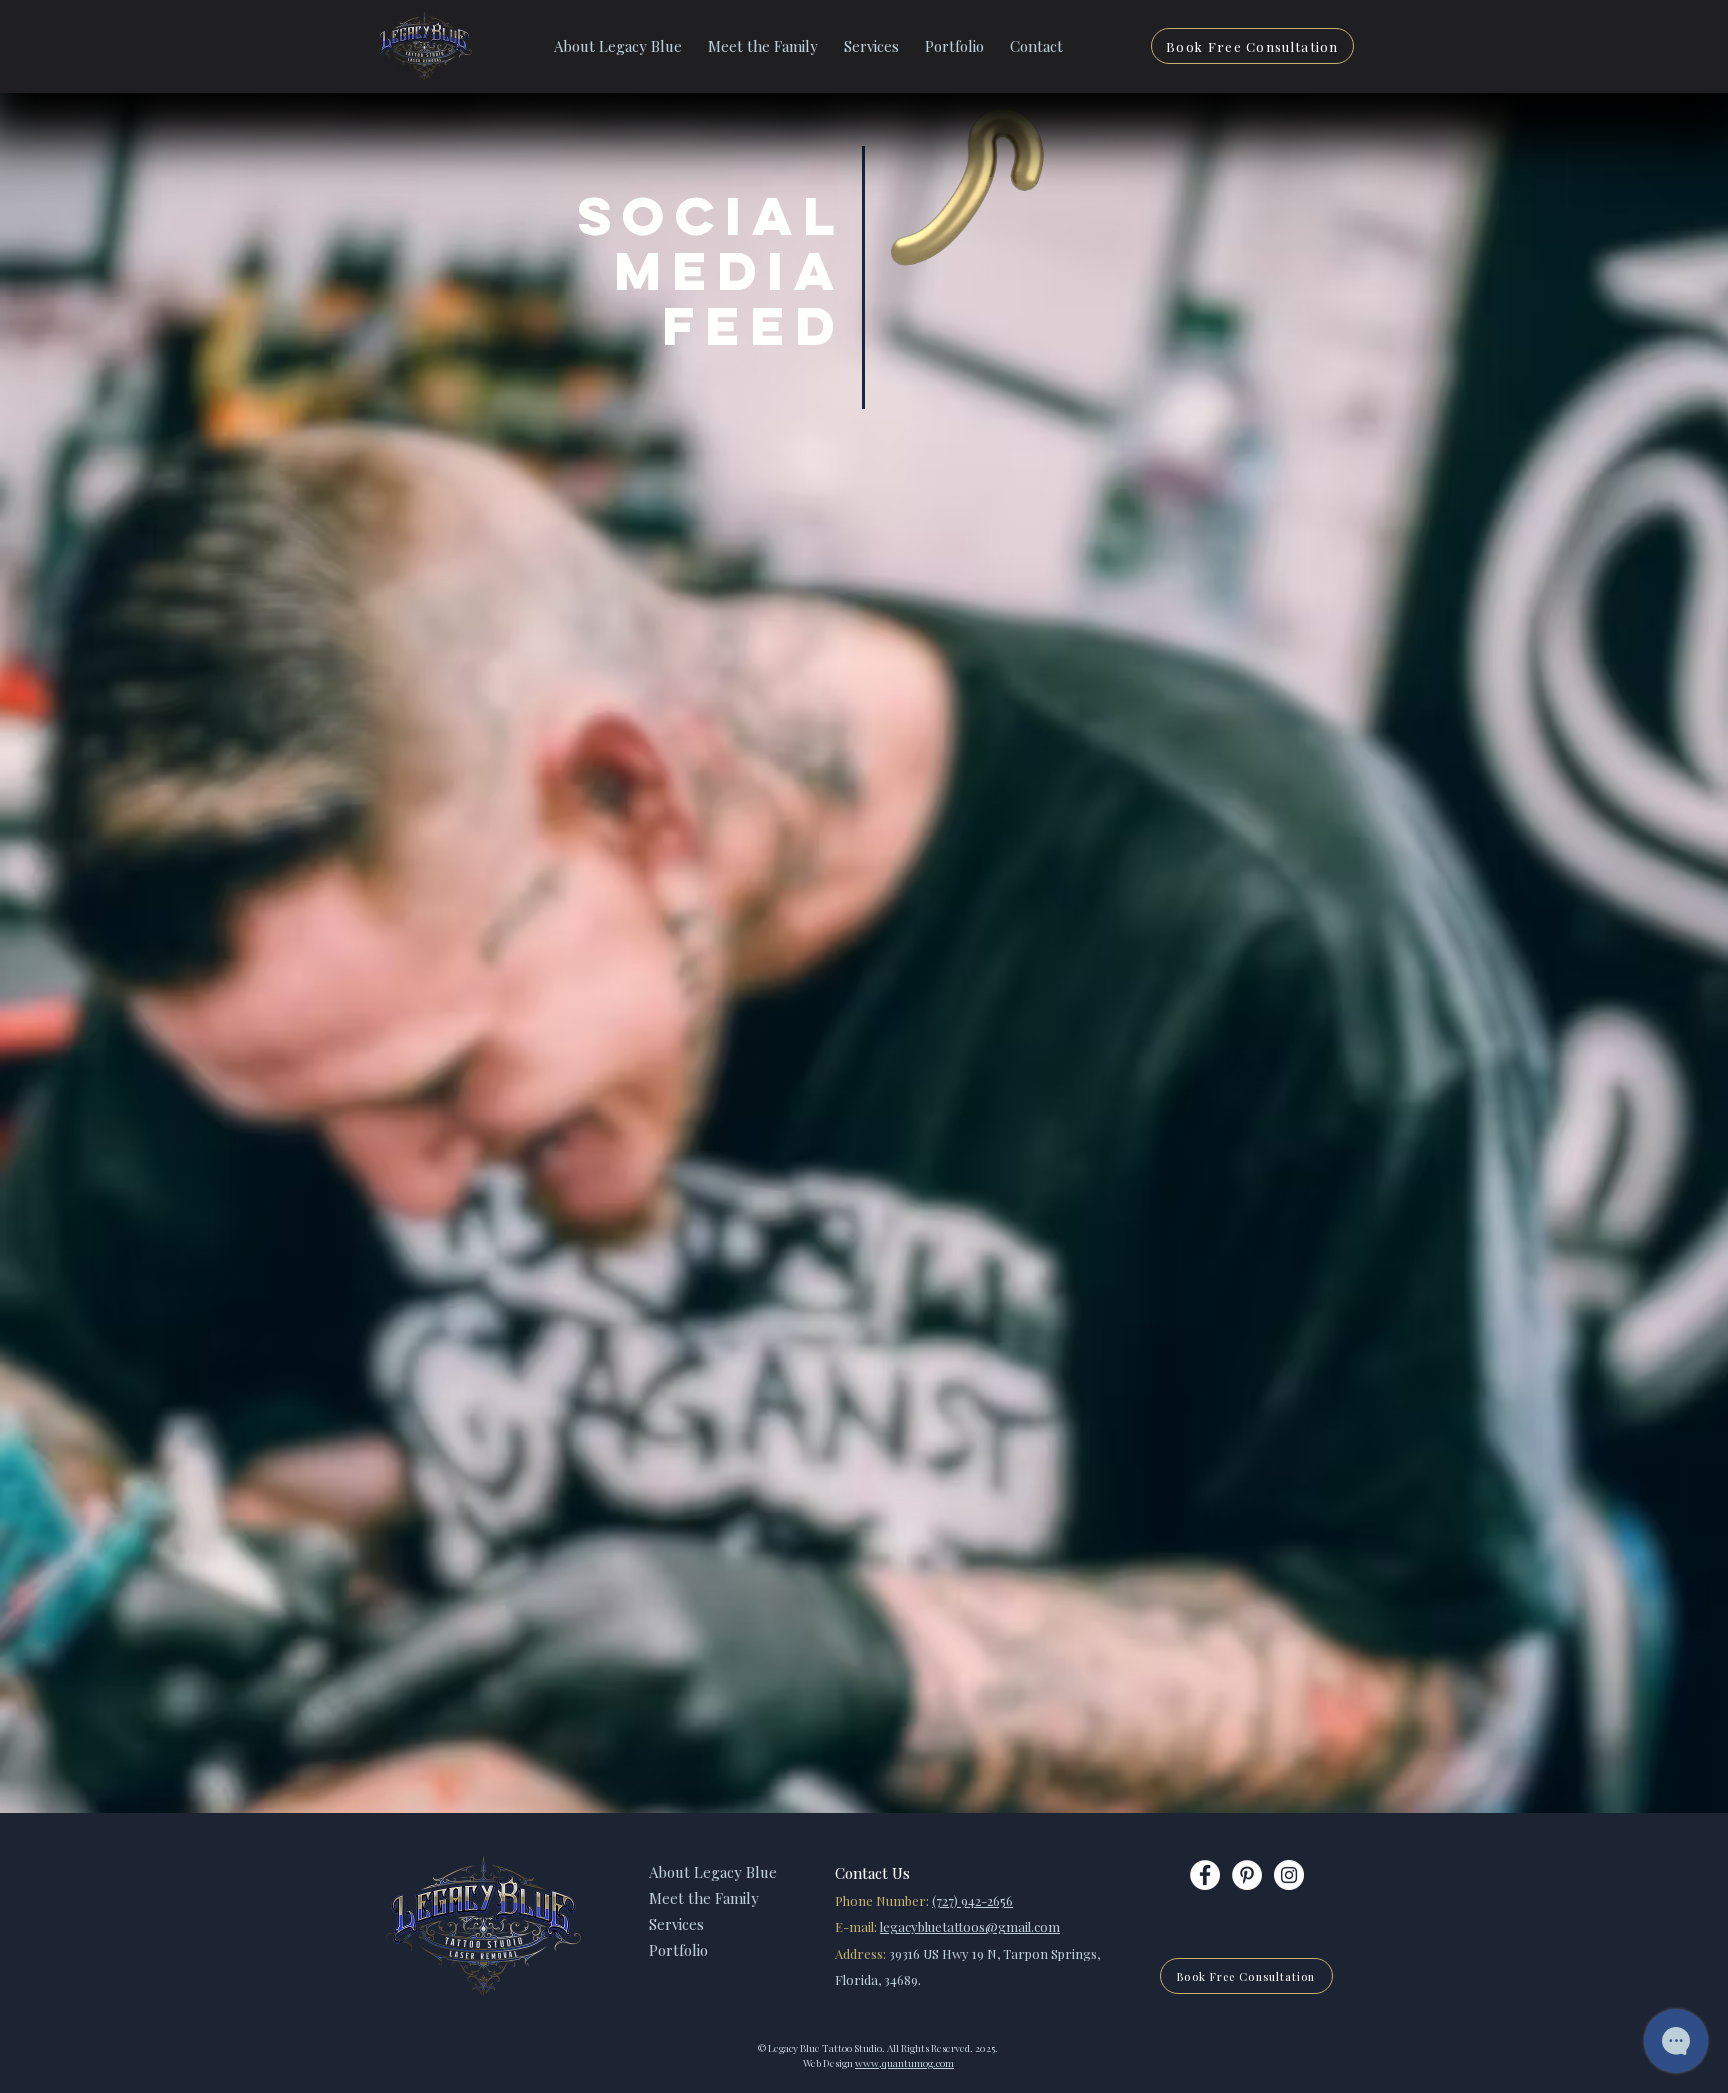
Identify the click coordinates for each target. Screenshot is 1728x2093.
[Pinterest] (1247, 1875)
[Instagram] (1289, 1875)
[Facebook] (1205, 1875)
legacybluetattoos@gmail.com (970, 1926)
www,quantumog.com (904, 2063)
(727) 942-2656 (972, 1900)
